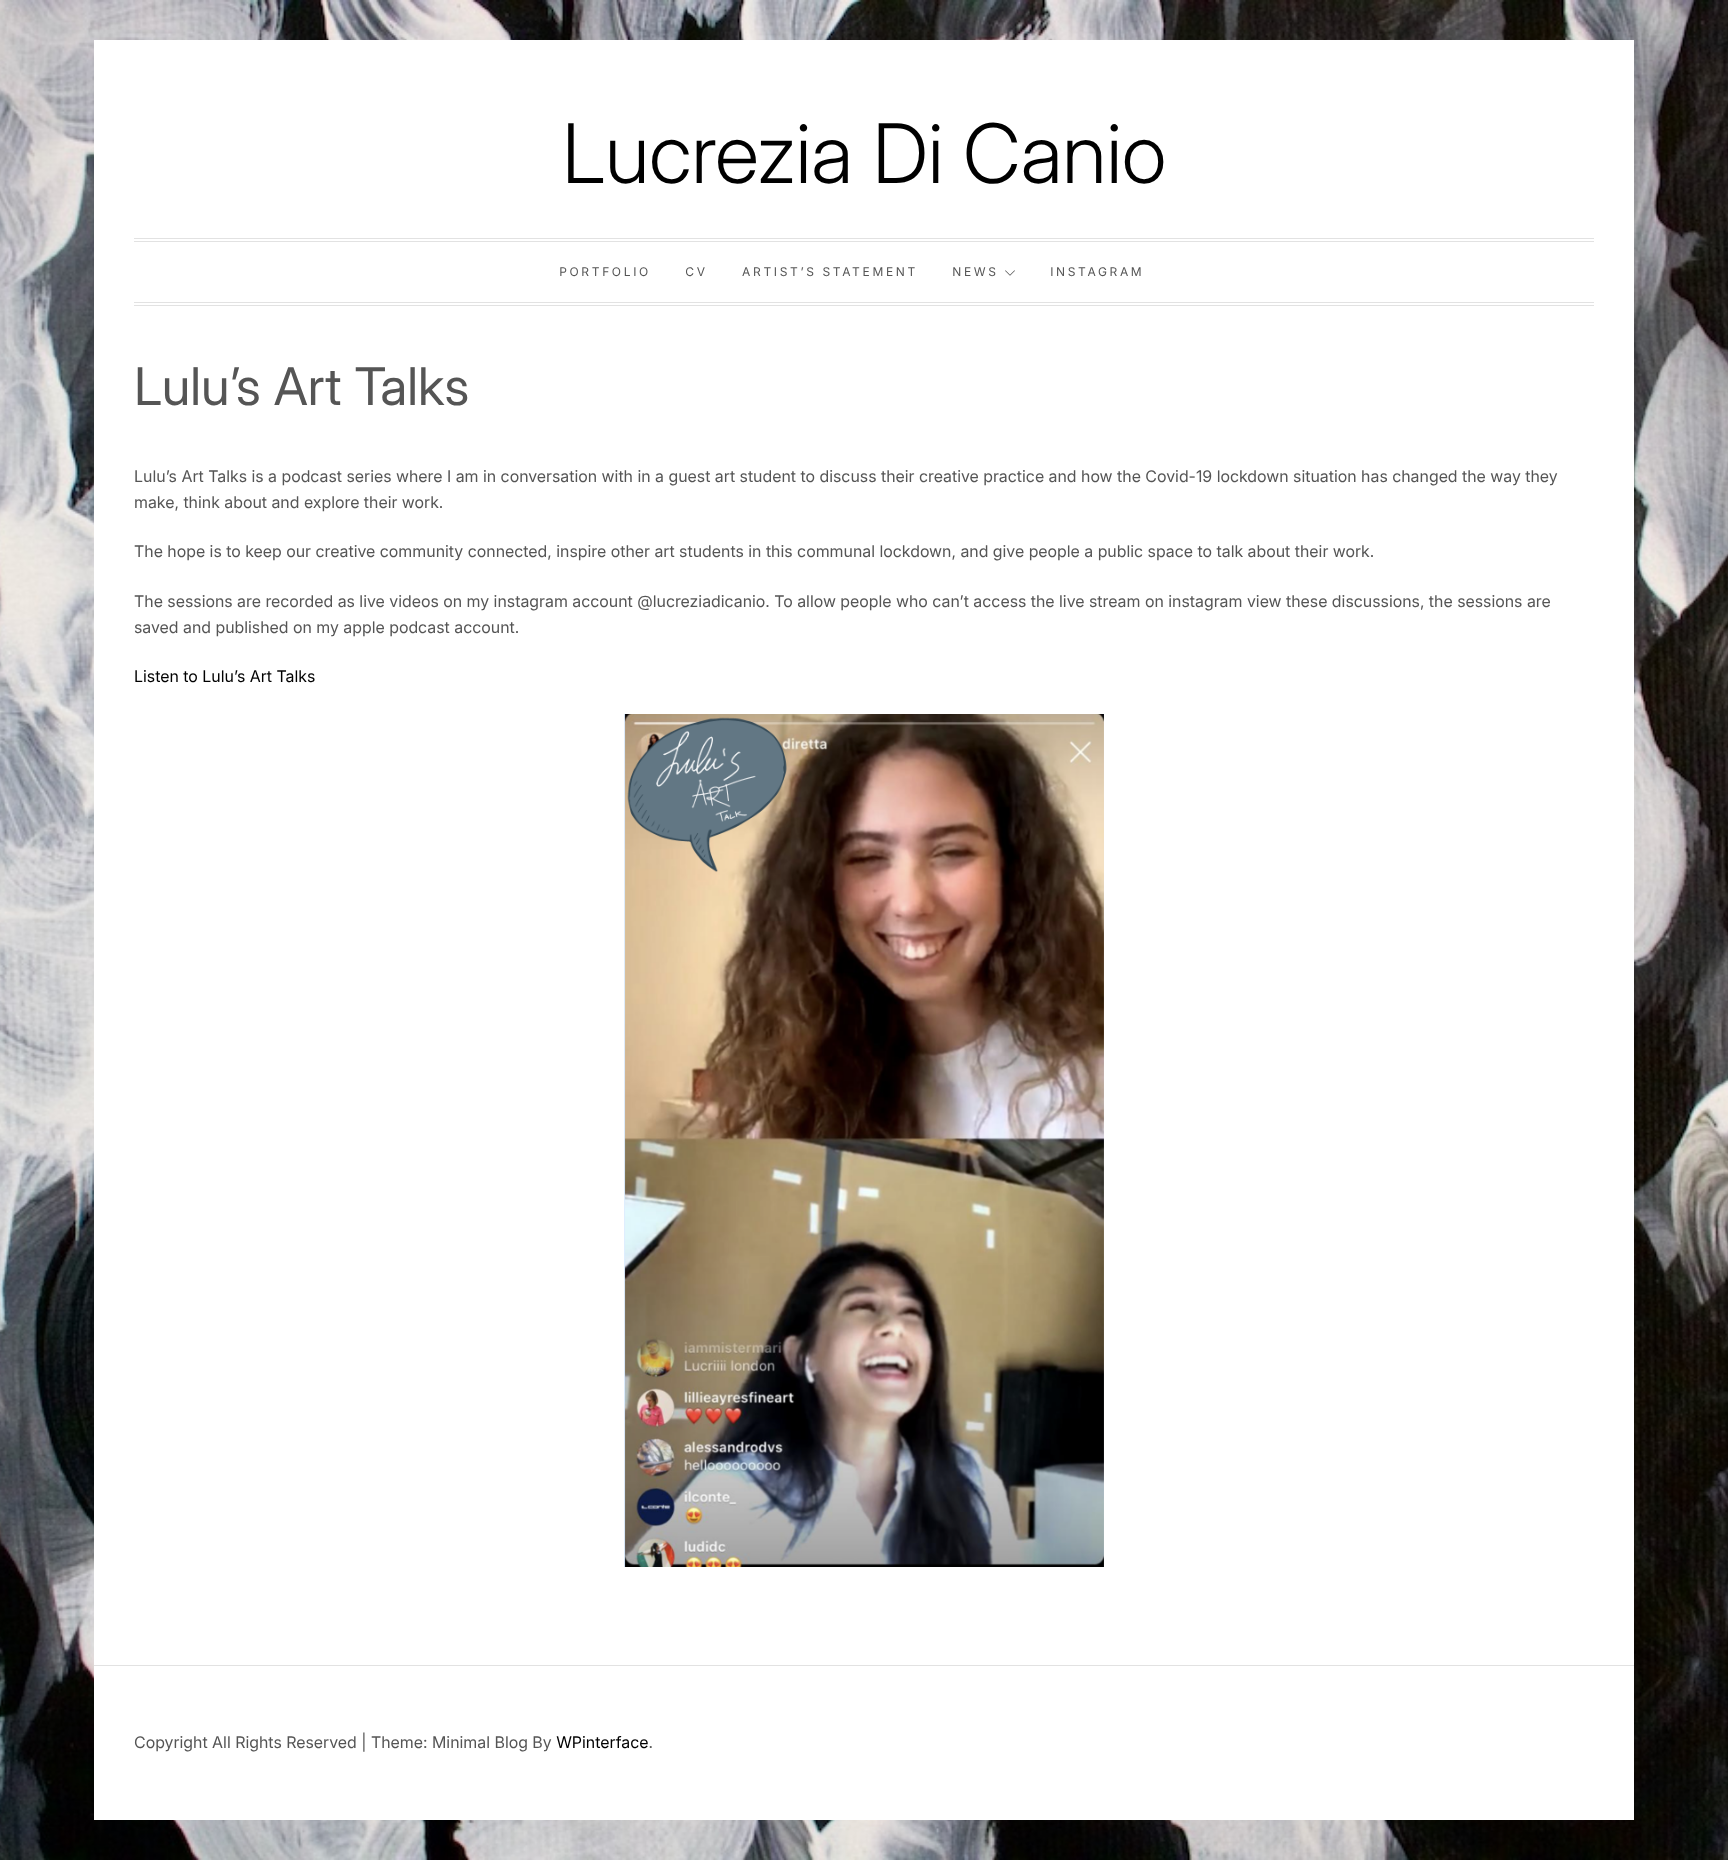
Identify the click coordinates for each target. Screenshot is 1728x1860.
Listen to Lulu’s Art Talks (224, 676)
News (975, 271)
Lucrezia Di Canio (864, 153)
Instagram (1097, 271)
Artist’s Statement (830, 271)
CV (696, 271)
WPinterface (602, 1742)
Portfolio (605, 271)
